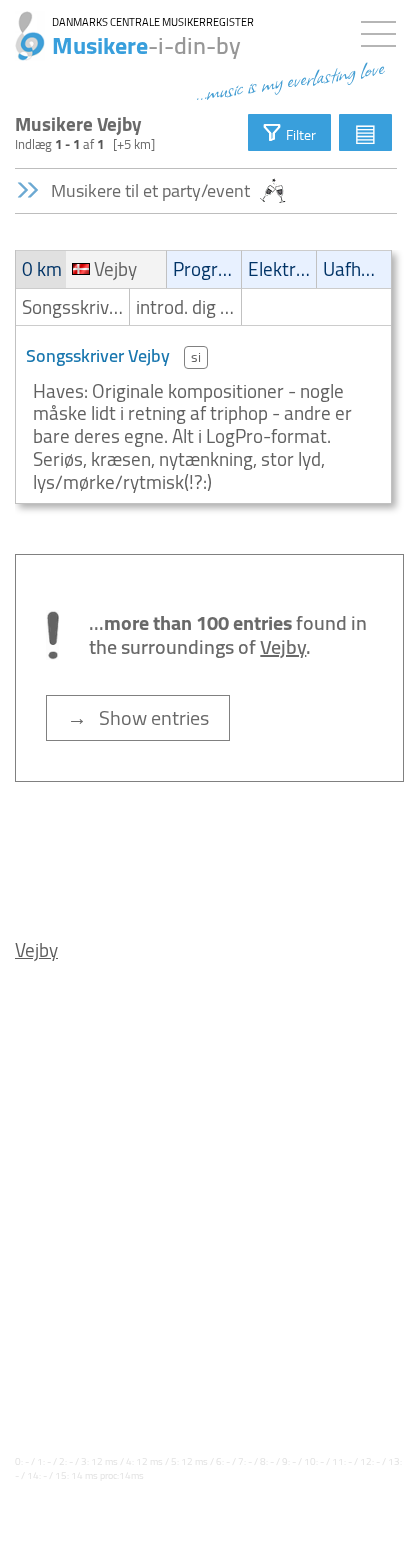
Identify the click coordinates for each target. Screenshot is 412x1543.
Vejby (36, 950)
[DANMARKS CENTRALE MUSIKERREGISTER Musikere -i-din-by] (22, 25)
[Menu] (383, 30)
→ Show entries (138, 717)
